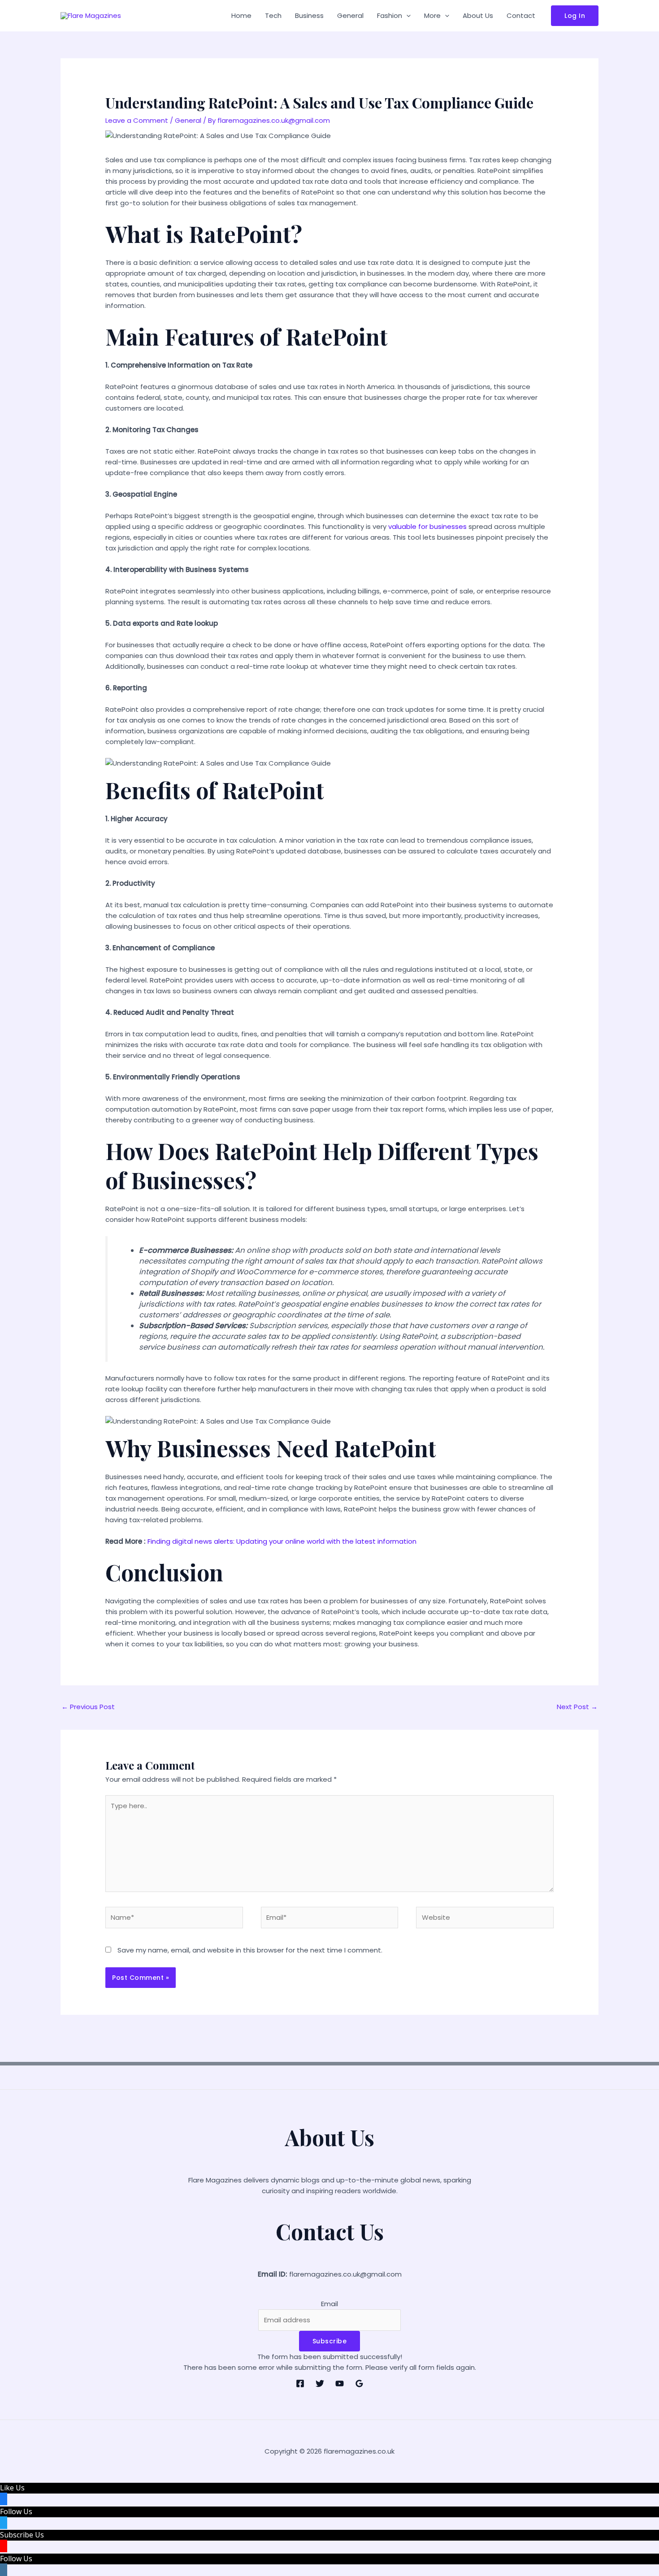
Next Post (577, 1707)
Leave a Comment (137, 120)
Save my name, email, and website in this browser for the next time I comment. (250, 1950)
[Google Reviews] (359, 2383)
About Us (478, 15)
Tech (273, 15)
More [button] (432, 15)
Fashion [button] (390, 15)
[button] (406, 16)
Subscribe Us (22, 2535)
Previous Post (88, 1707)
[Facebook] (300, 2383)
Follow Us (16, 2511)
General (350, 15)
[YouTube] (340, 2383)
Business (309, 15)
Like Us (12, 2488)
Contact (521, 15)
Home (241, 15)
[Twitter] (320, 2383)
